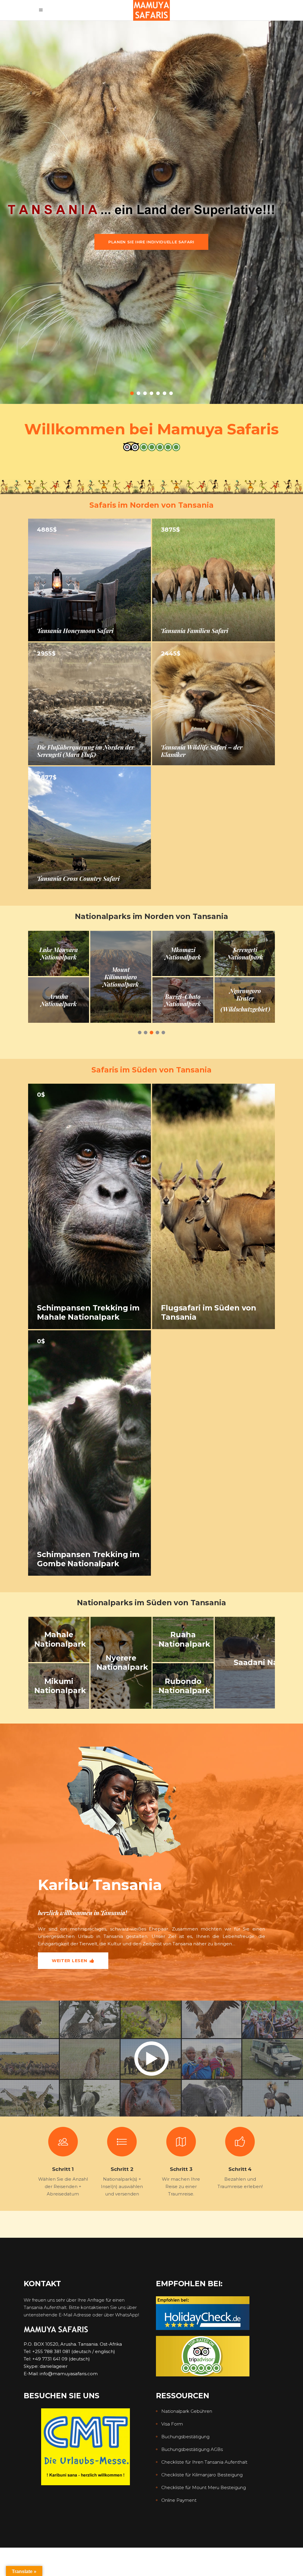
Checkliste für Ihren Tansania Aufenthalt (204, 2462)
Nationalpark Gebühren (187, 2411)
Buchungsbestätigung (185, 2437)
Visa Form (172, 2424)
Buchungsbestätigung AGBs (192, 2449)
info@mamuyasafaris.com (69, 2374)
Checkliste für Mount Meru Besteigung (204, 2487)
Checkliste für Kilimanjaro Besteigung (202, 2475)
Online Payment (179, 2500)
